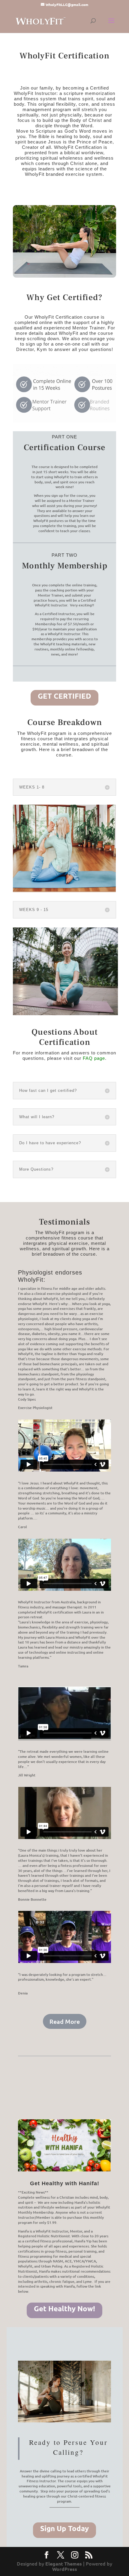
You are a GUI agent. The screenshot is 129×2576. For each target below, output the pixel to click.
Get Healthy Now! (64, 2308)
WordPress (65, 2569)
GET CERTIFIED (64, 696)
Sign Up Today (64, 2528)
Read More (65, 2021)
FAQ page (94, 1058)
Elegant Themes (64, 2564)
